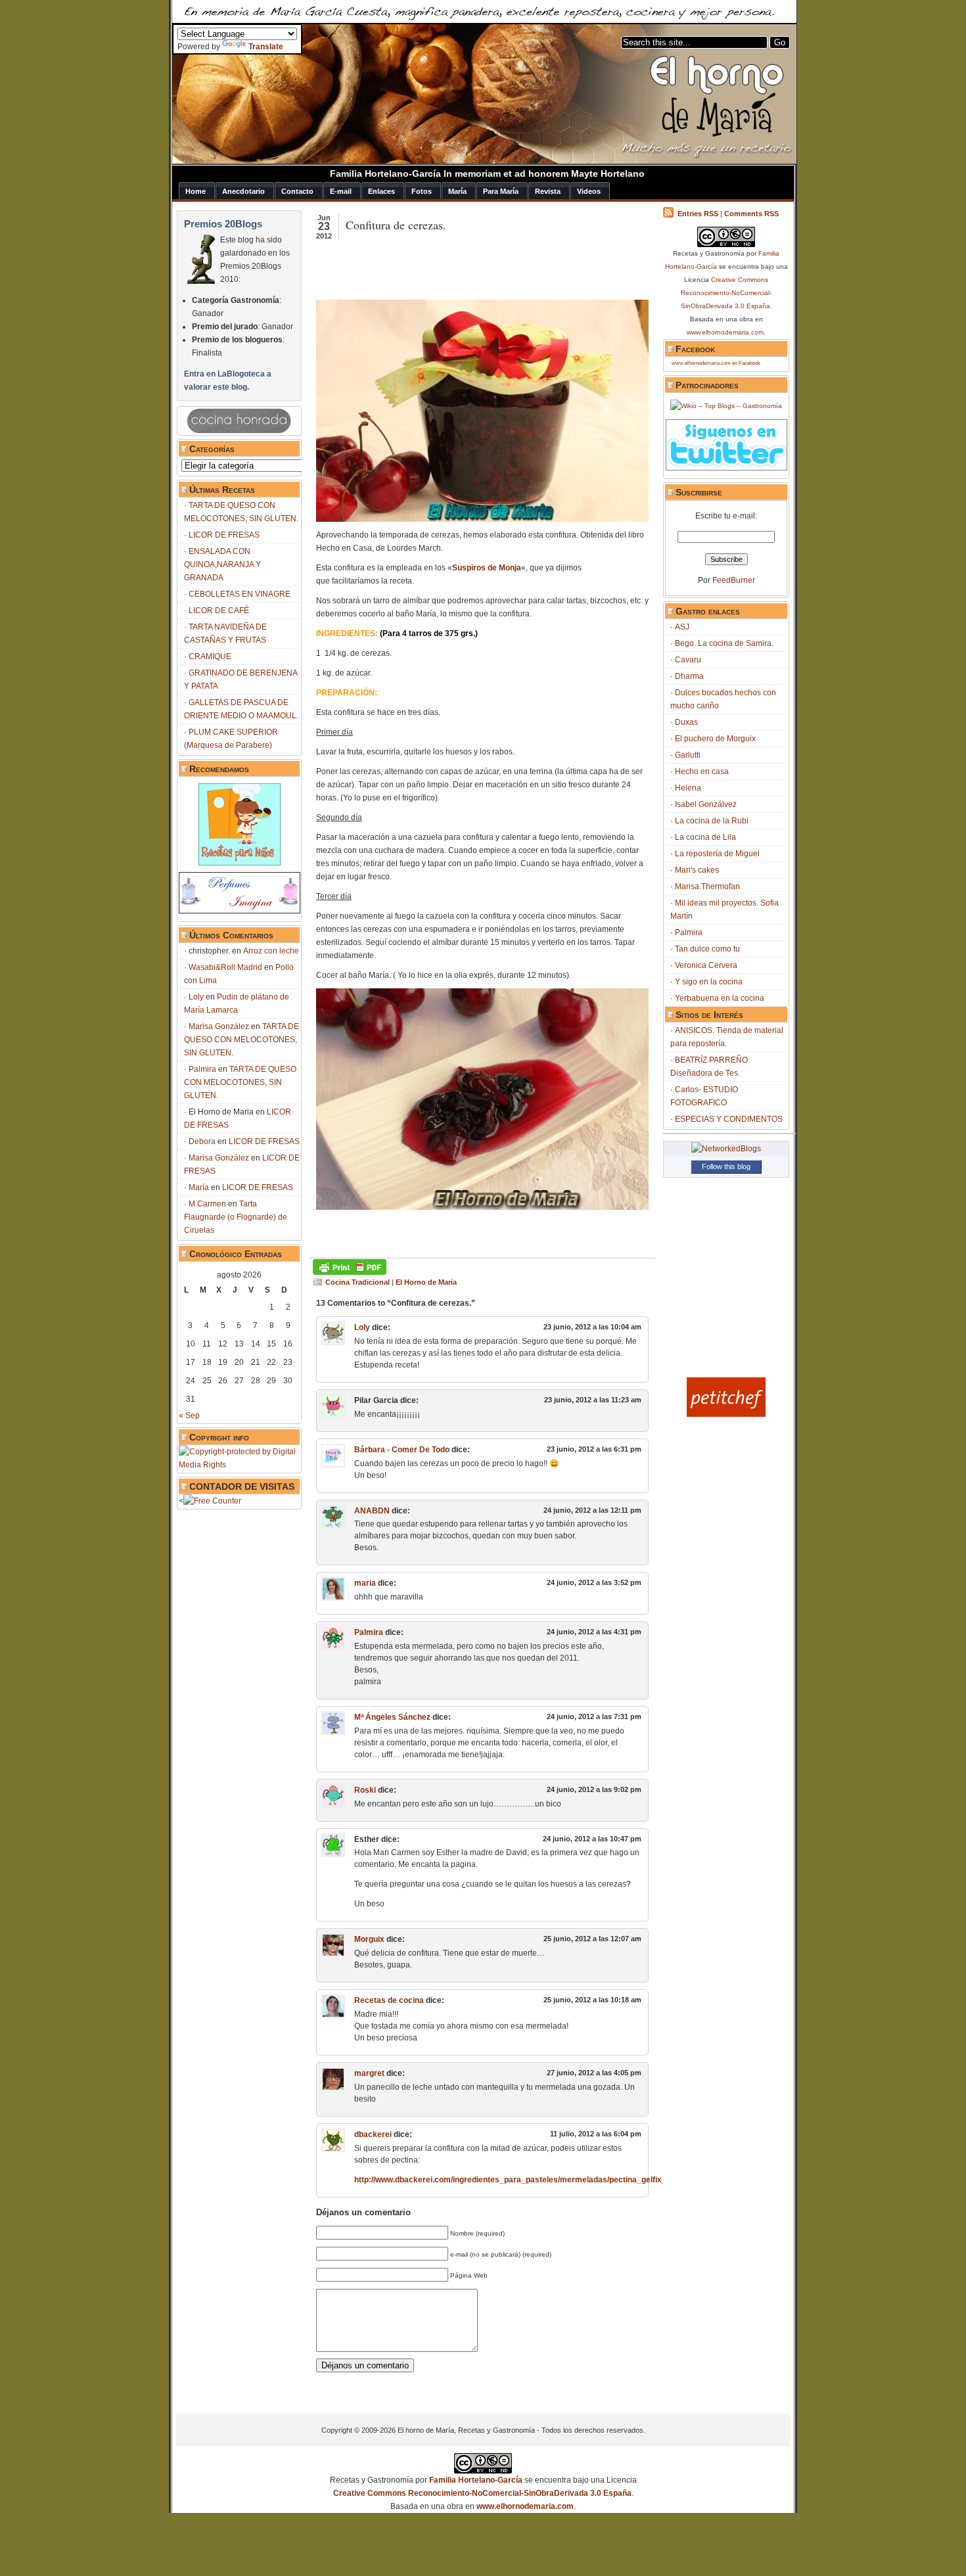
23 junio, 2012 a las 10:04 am (592, 1327)
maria (365, 1583)
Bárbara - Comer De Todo (402, 1450)
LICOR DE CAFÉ (219, 610)
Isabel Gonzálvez (706, 804)
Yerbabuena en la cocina (720, 998)
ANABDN (372, 1511)
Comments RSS (751, 214)
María (199, 1187)
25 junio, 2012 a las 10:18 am (592, 2000)
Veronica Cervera (706, 965)
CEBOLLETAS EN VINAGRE (240, 594)
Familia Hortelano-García (476, 2480)
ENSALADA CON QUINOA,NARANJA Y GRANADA (222, 564)
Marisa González (219, 1026)
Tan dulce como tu (707, 949)
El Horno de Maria (426, 1282)
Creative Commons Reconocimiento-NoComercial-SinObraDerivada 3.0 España (726, 293)
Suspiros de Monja (487, 568)
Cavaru (688, 660)
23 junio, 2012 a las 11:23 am (593, 1400)
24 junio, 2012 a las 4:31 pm (594, 1632)
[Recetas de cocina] (726, 1414)
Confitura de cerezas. (396, 225)
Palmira (202, 1069)
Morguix (369, 1939)
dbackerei (373, 2134)
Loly (196, 997)
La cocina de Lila (705, 837)
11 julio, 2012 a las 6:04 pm (596, 2134)
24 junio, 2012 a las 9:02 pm (594, 1789)
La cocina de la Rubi (712, 821)
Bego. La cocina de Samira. (724, 643)
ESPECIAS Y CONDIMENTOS (729, 1119)
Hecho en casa (702, 771)
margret (369, 2073)
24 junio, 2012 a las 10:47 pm (592, 1839)
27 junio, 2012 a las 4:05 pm (594, 2073)
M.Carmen (207, 1204)
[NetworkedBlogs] (726, 1149)
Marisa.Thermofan (707, 886)
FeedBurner (734, 580)
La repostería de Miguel (717, 854)
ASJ (682, 627)
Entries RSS (698, 214)
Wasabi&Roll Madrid (225, 967)
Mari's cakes (697, 870)
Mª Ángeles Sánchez (392, 1717)
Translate (266, 47)
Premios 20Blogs (223, 224)
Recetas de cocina (389, 2000)
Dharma (689, 676)
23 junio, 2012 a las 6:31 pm (594, 1449)
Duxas (686, 722)
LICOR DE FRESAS (224, 535)
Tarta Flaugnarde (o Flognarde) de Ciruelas (236, 1217)
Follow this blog (726, 1166)
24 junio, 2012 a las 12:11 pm (592, 1510)
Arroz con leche (271, 951)
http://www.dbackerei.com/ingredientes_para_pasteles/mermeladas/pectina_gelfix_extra (520, 2180)
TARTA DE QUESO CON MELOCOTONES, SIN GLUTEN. (241, 1040)
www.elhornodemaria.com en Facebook (716, 363)
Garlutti (688, 755)
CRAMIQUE (210, 656)
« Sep (189, 1415)
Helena (688, 788)
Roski (365, 1790)
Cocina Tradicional (357, 1282)
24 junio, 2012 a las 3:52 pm (594, 1582)
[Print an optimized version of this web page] (350, 1272)
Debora (202, 1141)
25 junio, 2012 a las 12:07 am (592, 1939)
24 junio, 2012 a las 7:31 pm (594, 1716)
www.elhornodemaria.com (725, 332)
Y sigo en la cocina (709, 982)
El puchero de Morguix (715, 739)
